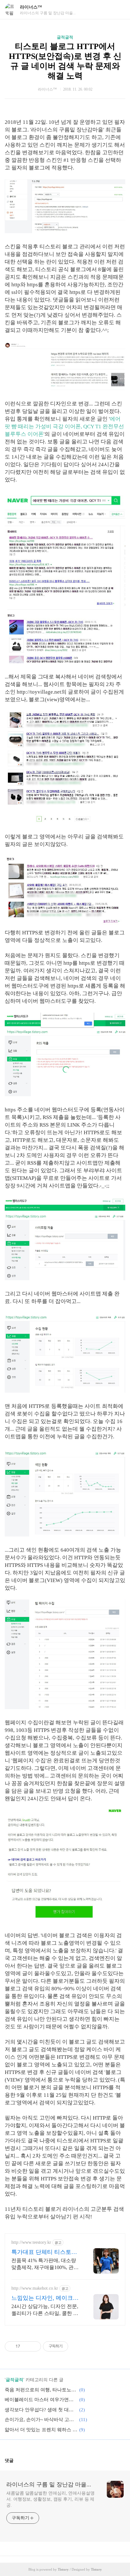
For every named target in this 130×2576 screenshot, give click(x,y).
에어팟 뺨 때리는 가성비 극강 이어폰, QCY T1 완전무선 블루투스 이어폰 (64, 426)
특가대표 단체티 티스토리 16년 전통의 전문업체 (44, 2252)
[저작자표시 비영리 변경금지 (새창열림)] (77, 2346)
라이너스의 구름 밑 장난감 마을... (49, 2484)
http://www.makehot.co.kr (35, 2288)
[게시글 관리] (34, 2346)
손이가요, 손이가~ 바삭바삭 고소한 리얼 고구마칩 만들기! (41, 2420)
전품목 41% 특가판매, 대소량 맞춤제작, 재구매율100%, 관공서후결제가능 (45, 2264)
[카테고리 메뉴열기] (119, 10)
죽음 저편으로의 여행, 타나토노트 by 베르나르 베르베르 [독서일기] (41, 2390)
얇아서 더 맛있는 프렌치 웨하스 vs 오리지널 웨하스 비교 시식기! (41, 2430)
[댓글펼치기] (16, 2460)
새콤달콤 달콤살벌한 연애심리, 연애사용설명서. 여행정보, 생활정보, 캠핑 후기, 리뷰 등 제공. (50, 2499)
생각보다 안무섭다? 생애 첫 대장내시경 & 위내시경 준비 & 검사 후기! (41, 2410)
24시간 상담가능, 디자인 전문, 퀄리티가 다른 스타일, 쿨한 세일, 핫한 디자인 (45, 2310)
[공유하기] (26, 2346)
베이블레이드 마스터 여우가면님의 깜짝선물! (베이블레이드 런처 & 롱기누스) (41, 2400)
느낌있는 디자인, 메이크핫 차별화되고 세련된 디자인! (45, 2298)
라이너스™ (31, 7)
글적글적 (65, 37)
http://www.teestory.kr (31, 2242)
